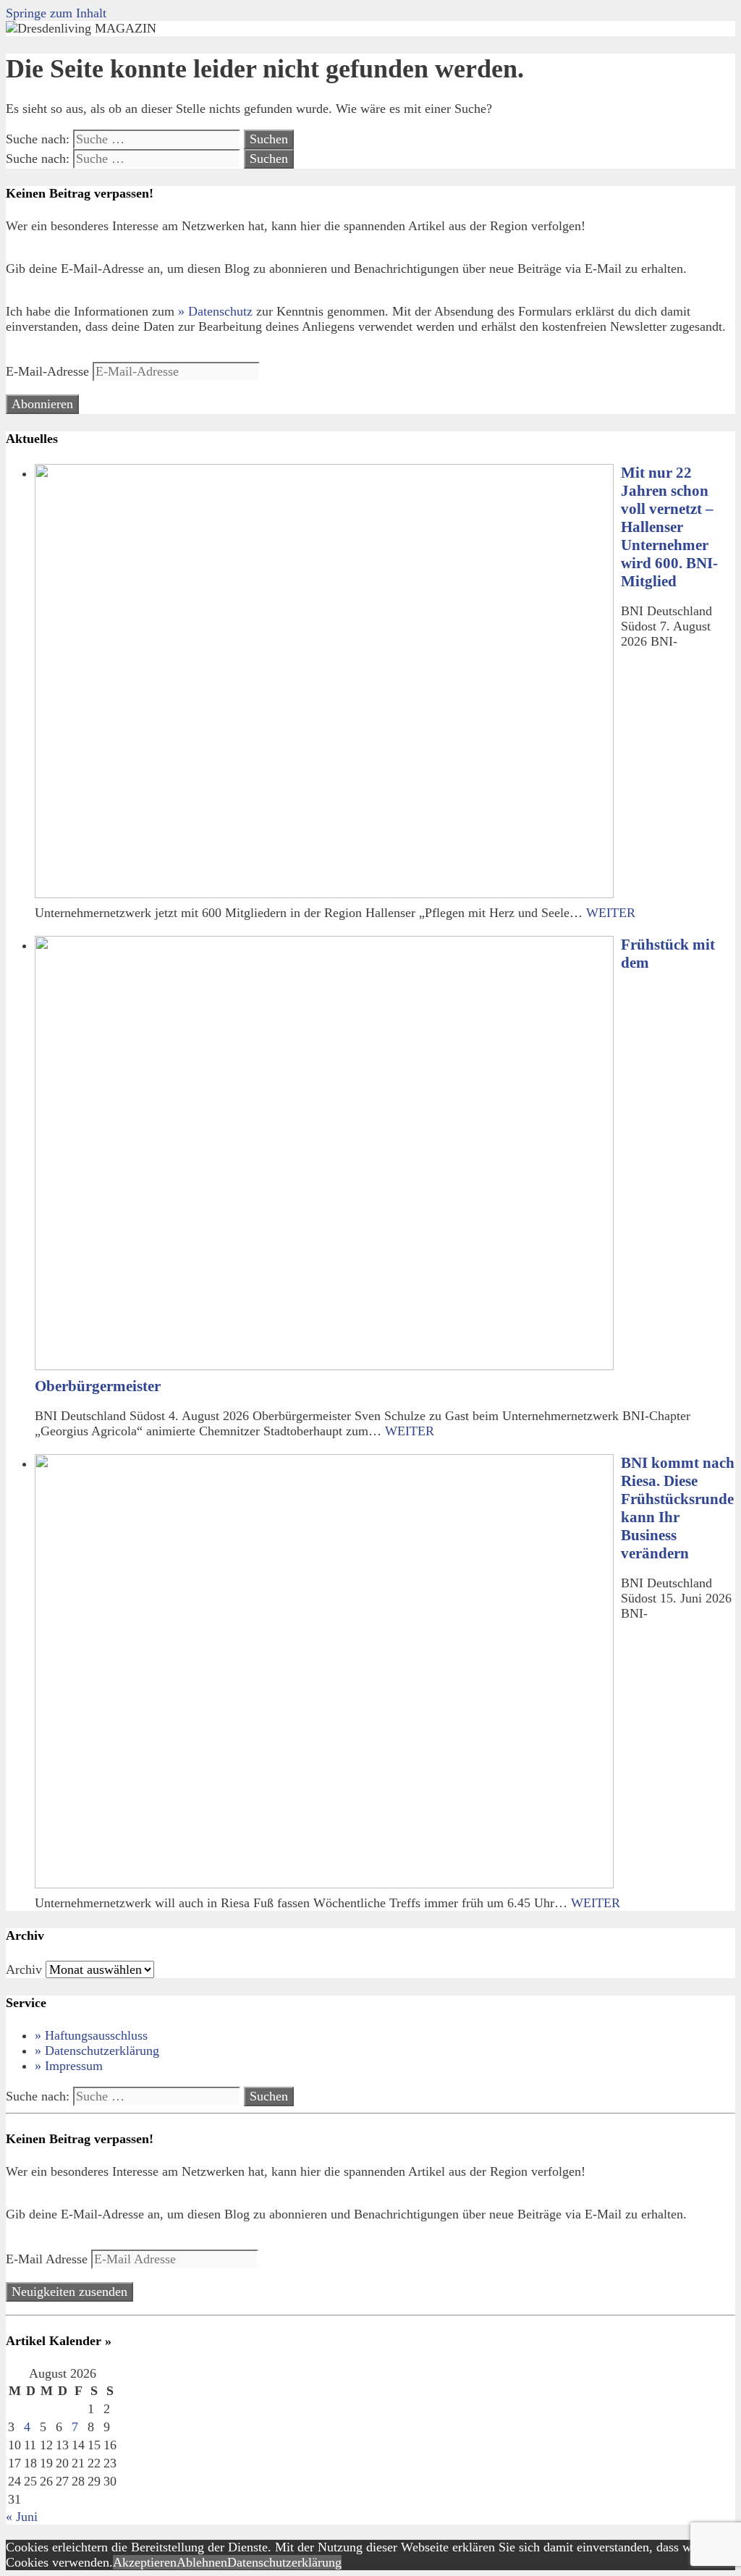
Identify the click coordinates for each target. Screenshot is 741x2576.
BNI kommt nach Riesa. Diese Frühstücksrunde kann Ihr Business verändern (678, 1508)
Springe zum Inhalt (56, 13)
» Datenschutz (215, 311)
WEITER (611, 913)
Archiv (24, 1969)
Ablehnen (202, 2562)
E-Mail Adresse (48, 2259)
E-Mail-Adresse (49, 371)
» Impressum (69, 2066)
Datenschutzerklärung (284, 2562)
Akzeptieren (145, 2562)
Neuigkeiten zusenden (69, 2292)
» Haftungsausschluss (91, 2035)
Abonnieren (42, 404)
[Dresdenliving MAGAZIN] (81, 28)
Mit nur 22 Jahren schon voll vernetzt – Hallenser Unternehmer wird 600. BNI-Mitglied (669, 527)
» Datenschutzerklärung (97, 2051)
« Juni (22, 2517)
